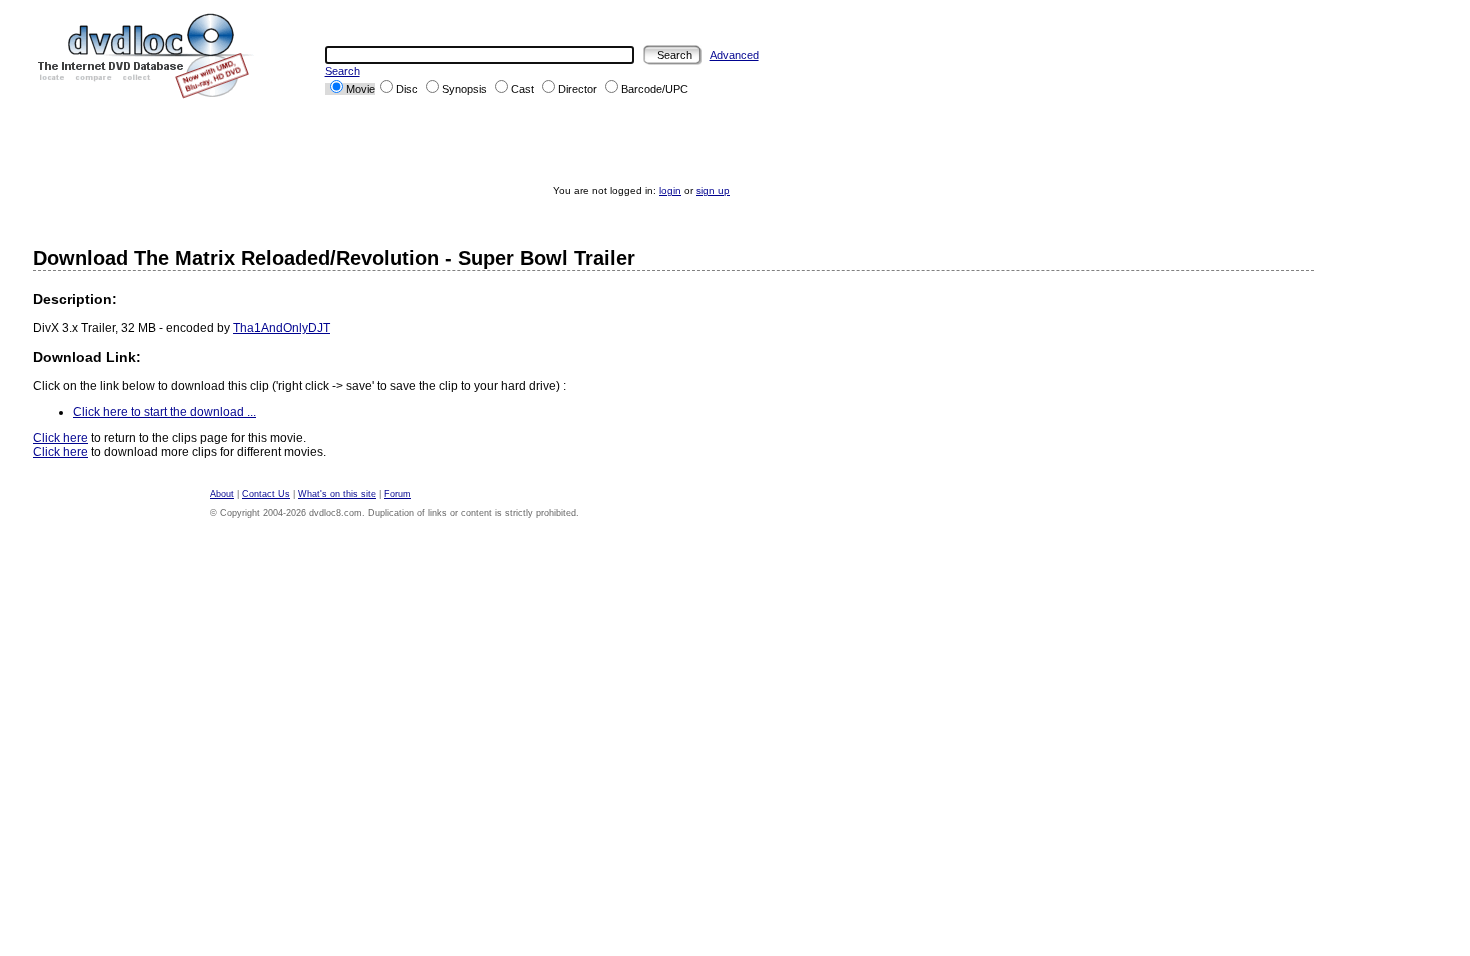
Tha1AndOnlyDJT (281, 328)
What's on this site (337, 494)
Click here (60, 438)
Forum (397, 494)
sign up (713, 190)
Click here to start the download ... (164, 412)
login (670, 190)
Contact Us (266, 494)
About (222, 494)
